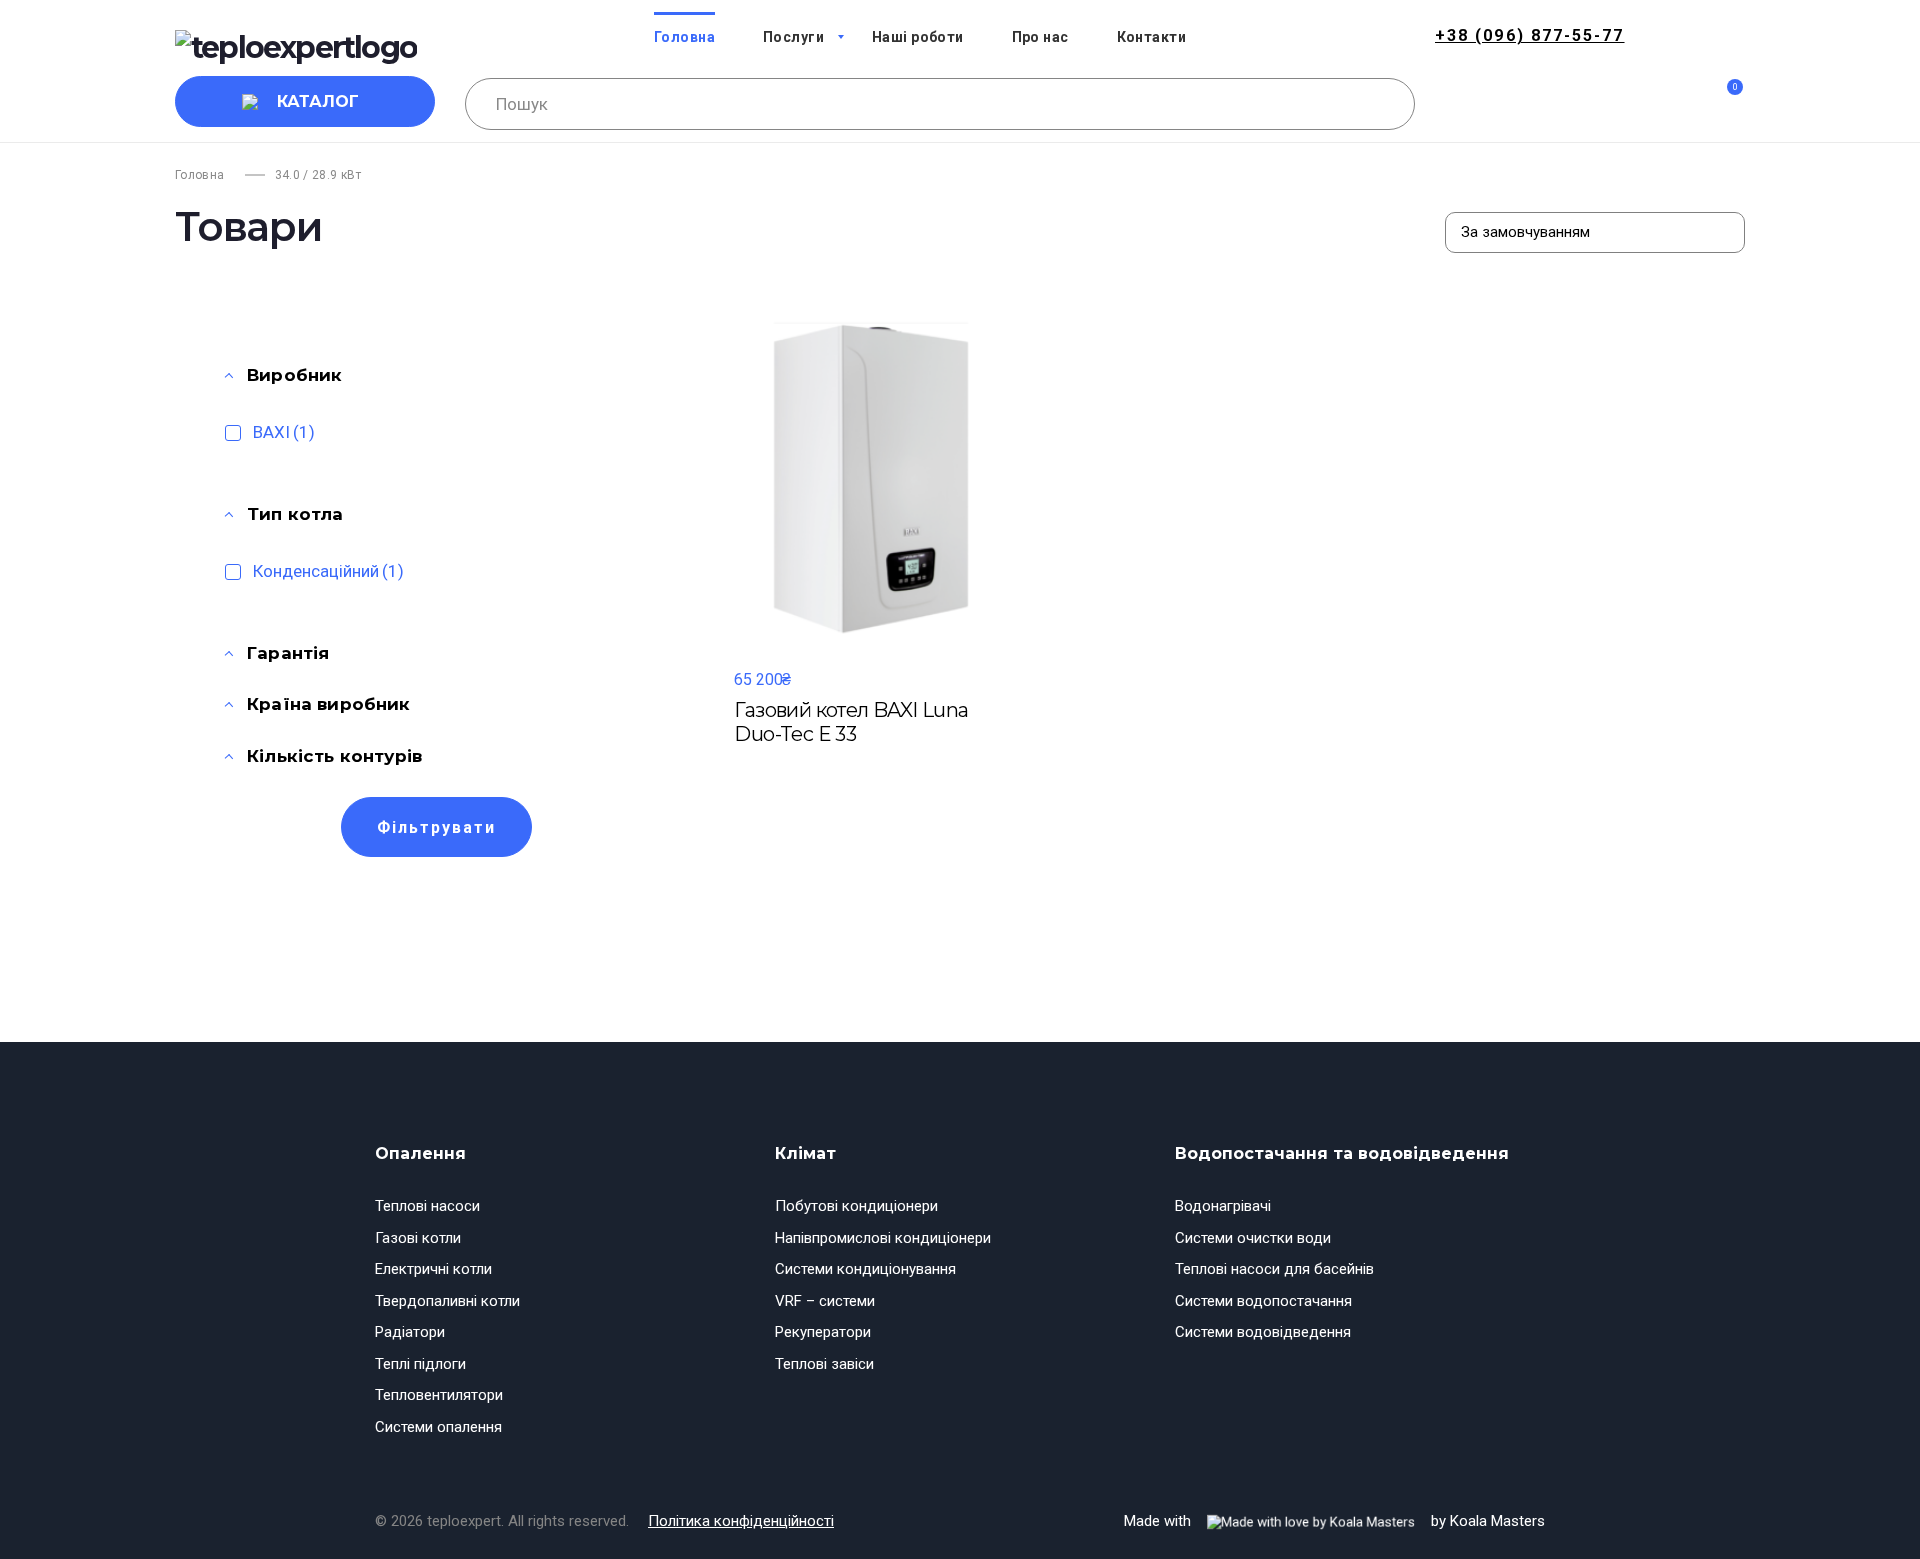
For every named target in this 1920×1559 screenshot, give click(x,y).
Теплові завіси (824, 1364)
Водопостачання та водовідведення (1342, 1153)
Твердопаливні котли (447, 1301)
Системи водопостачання (1263, 1301)
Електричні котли (433, 1269)
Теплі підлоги (420, 1364)
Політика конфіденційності (741, 1521)
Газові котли (418, 1238)
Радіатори (410, 1332)
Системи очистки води (1253, 1238)
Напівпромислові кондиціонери (883, 1238)
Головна (200, 175)
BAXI (284, 432)
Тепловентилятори (439, 1395)
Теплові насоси (427, 1206)
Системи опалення (438, 1427)
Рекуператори (823, 1332)
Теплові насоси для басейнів (1274, 1269)
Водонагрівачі (1223, 1206)
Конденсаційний (328, 571)
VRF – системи (825, 1301)
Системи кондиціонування (865, 1269)
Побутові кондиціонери (856, 1206)
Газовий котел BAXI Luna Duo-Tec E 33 (851, 722)
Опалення (420, 1153)
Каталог (318, 101)
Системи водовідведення (1263, 1332)
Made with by (1334, 1521)
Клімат (805, 1153)
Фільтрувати (436, 827)
